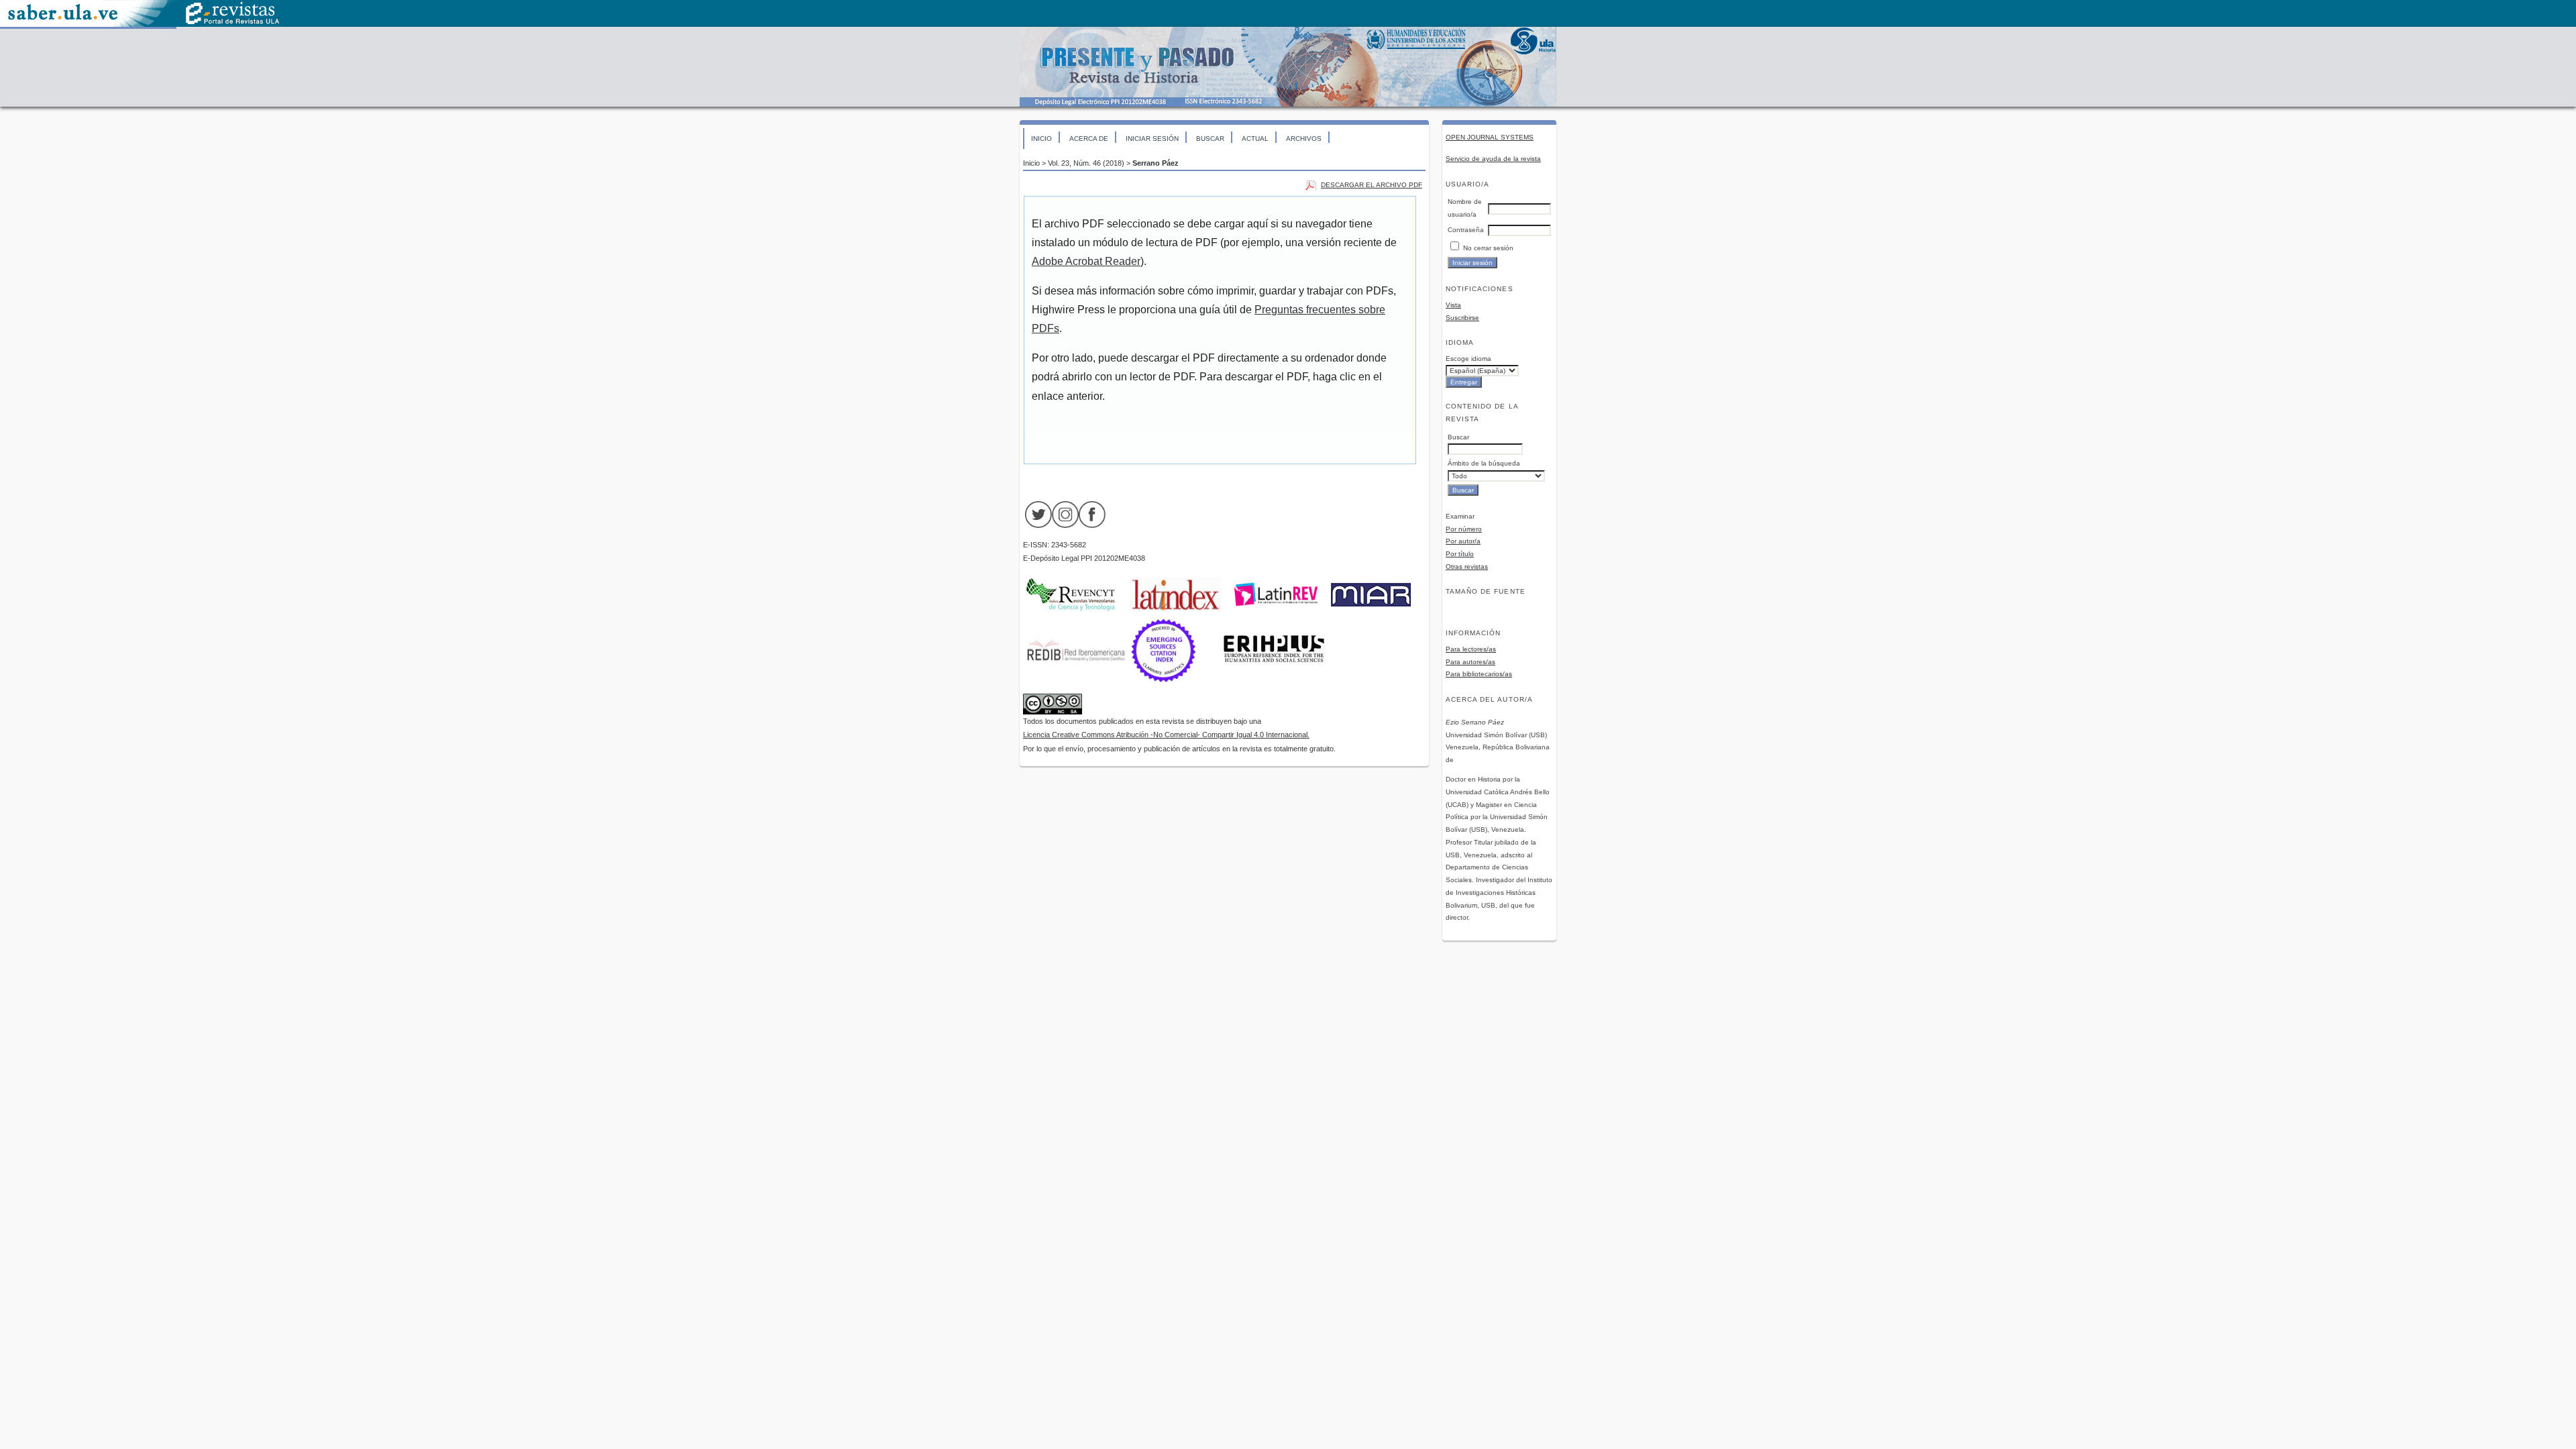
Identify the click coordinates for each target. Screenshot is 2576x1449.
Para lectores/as (1471, 649)
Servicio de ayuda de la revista (1493, 159)
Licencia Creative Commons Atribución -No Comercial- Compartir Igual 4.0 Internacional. (1166, 735)
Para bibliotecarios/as (1479, 674)
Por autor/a (1463, 541)
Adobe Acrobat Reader (1086, 261)
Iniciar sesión (1152, 139)
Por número (1464, 529)
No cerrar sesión (1488, 248)
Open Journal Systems (1490, 137)
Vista (1453, 305)
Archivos (1304, 139)
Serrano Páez (1156, 163)
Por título (1460, 554)
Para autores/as (1470, 662)
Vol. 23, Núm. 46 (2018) (1086, 163)
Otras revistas (1467, 567)
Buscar (1210, 139)
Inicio (1041, 139)
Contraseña (1466, 230)
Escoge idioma (1468, 359)
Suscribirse (1462, 318)
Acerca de (1089, 139)
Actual (1255, 139)
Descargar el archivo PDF (1372, 185)
